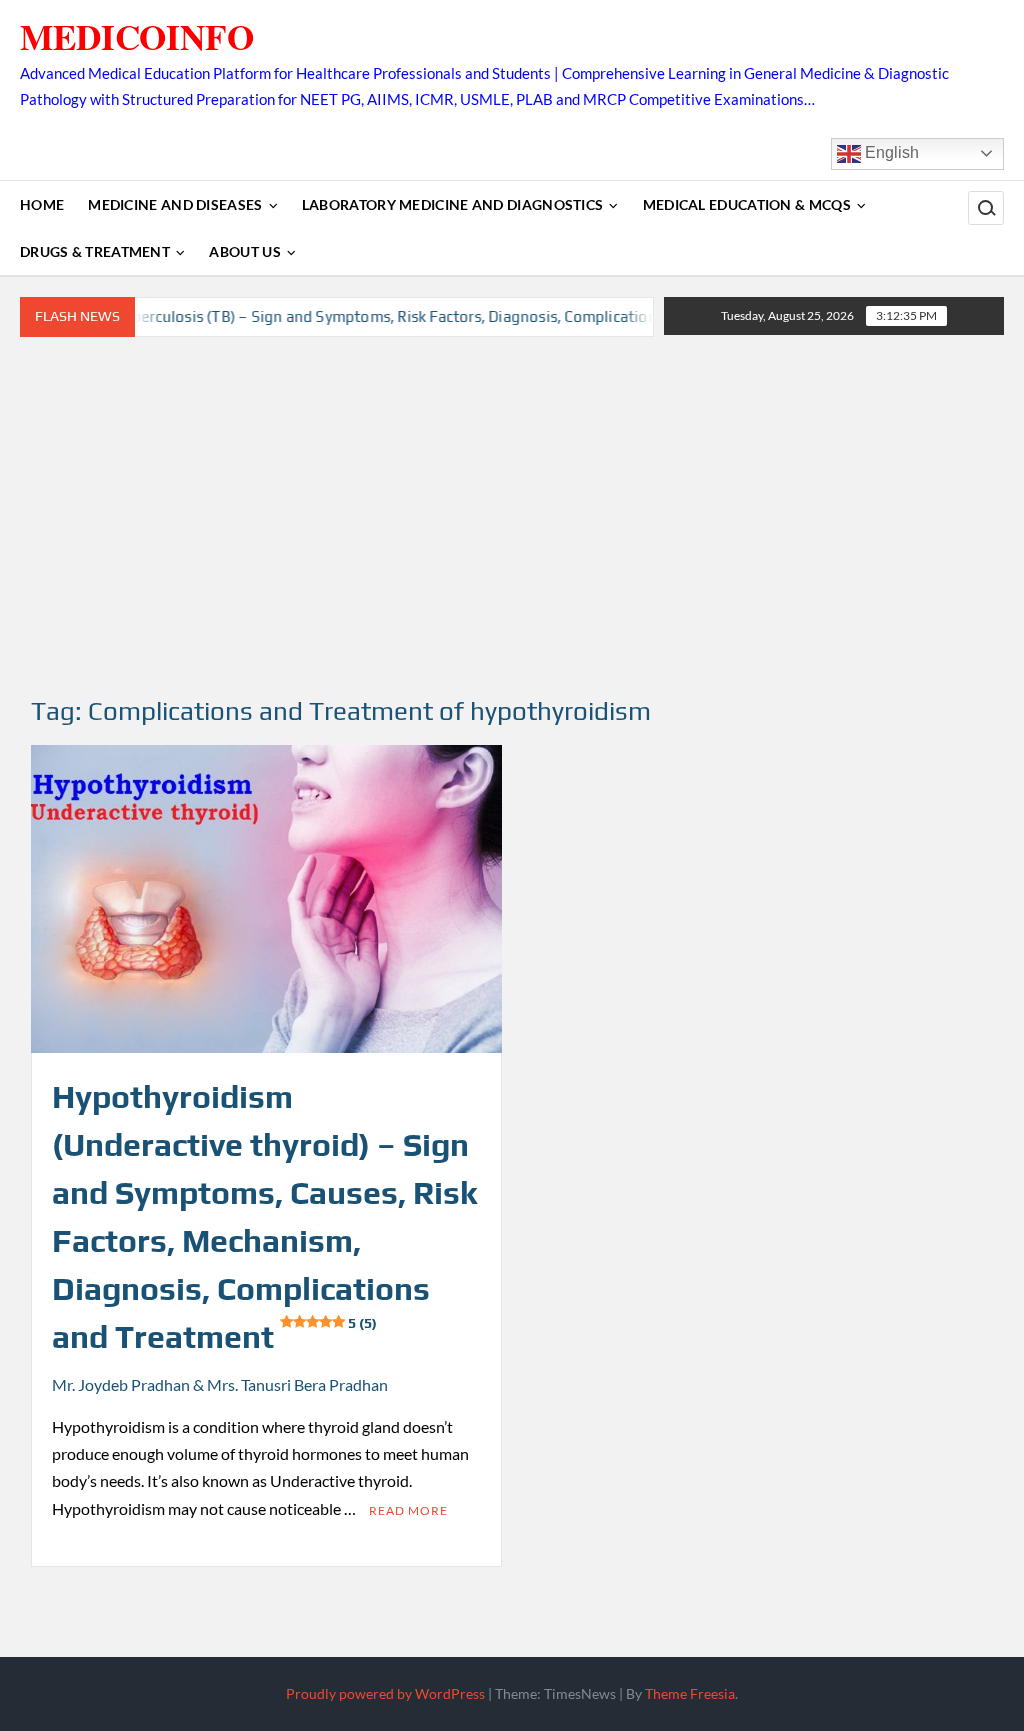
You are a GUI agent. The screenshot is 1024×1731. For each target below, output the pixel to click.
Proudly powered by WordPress (385, 1693)
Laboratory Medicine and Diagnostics (453, 204)
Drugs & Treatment (95, 251)
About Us (244, 251)
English (890, 152)
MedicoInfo (137, 36)
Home (42, 204)
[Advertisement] (512, 517)
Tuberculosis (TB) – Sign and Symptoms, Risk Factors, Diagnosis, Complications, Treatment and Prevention (434, 316)
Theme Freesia (690, 1693)
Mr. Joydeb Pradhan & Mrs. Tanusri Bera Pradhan (220, 1384)
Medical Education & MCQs (747, 204)
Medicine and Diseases (175, 204)
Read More (408, 1510)
